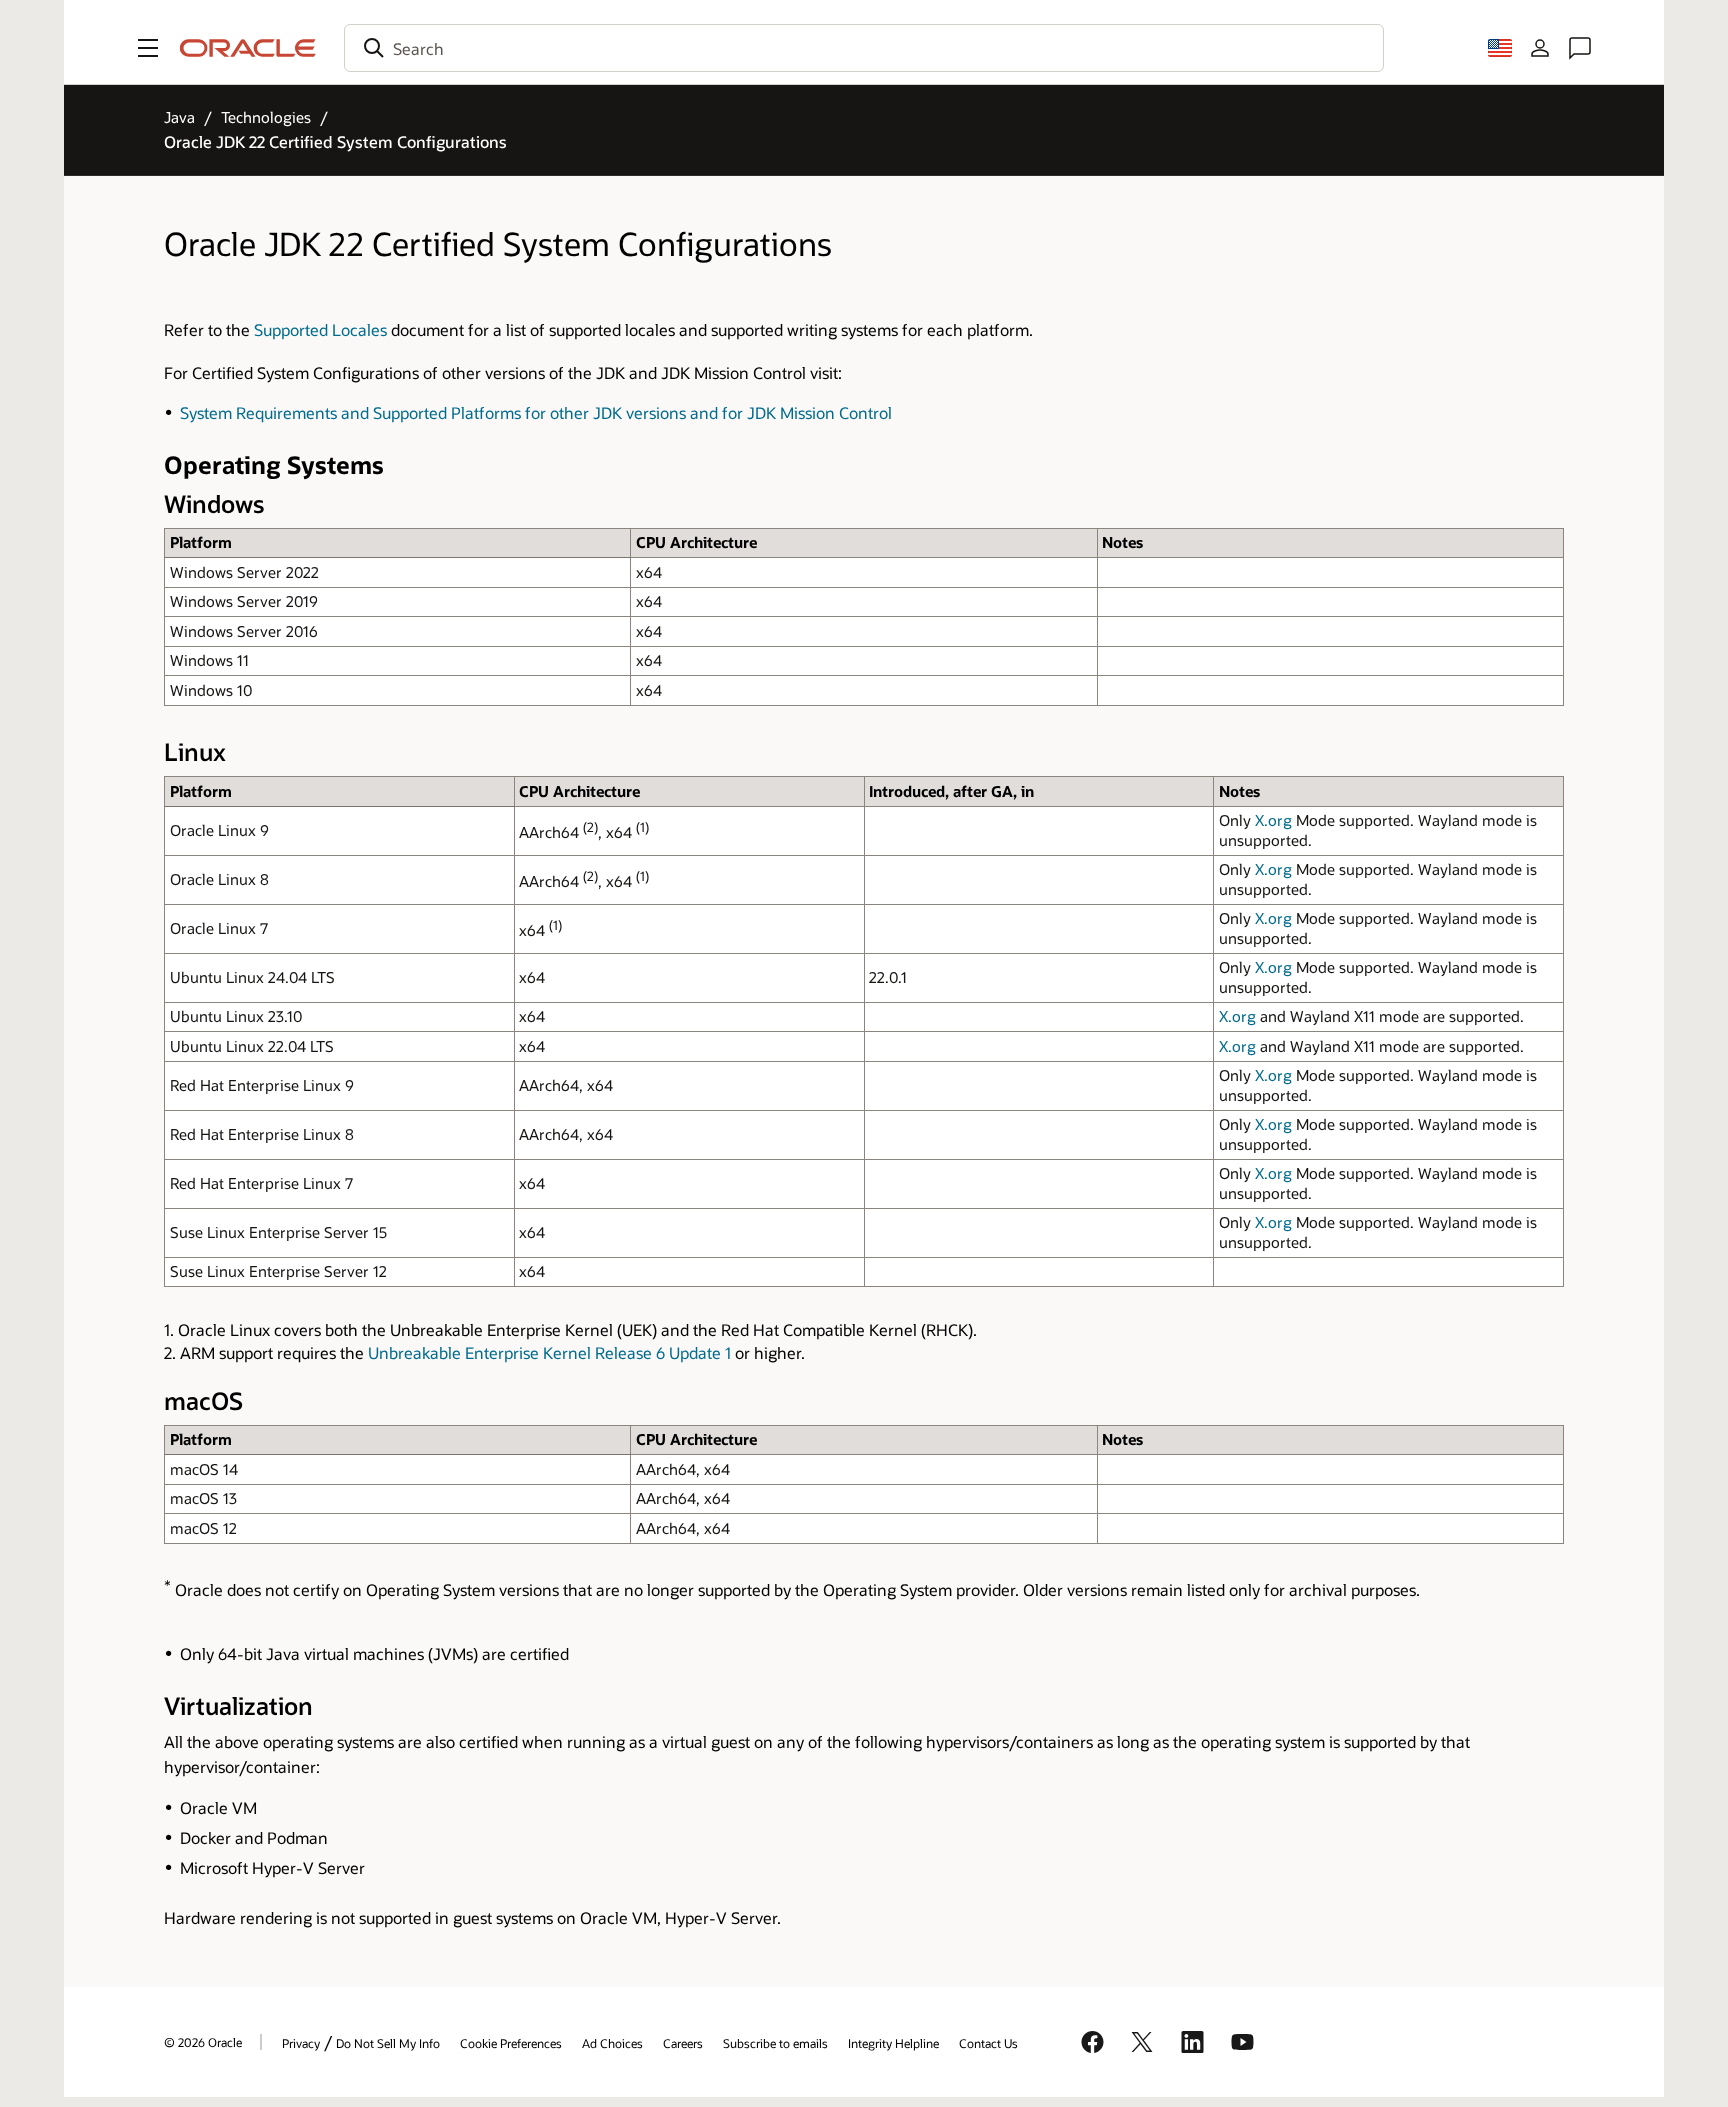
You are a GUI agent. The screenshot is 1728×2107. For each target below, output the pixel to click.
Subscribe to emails (775, 2043)
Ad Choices (612, 2043)
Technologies (266, 117)
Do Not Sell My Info (388, 2043)
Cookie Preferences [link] (511, 2043)
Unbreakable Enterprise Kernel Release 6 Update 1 (549, 1352)
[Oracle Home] (248, 48)
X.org (1273, 820)
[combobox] (864, 48)
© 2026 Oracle (203, 2042)
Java (179, 117)
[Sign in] (1540, 48)
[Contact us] (1580, 48)
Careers (683, 2043)
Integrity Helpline (893, 2043)
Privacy (301, 2043)
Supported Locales (320, 329)
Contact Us (988, 2043)
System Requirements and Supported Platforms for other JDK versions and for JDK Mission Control (536, 412)
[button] (148, 48)
